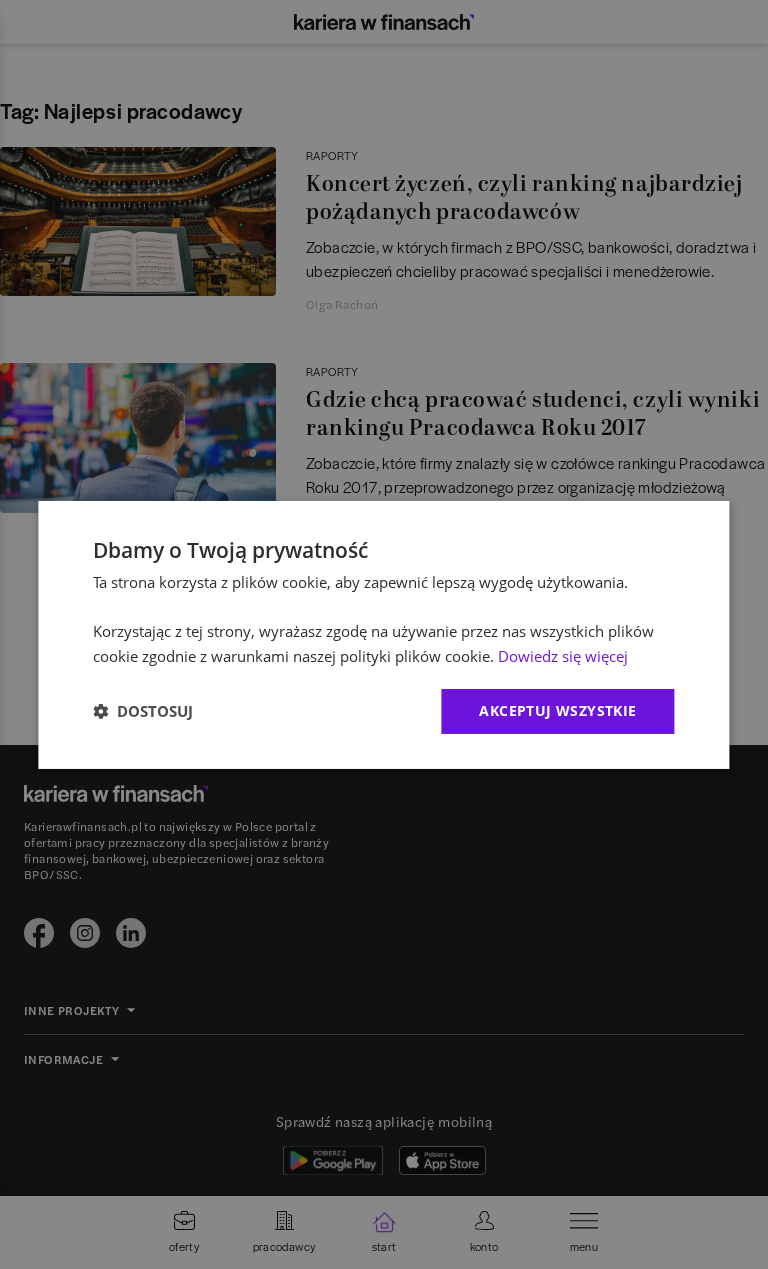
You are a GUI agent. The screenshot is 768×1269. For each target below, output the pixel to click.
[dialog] (383, 634)
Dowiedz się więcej (563, 656)
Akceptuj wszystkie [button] (557, 710)
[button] (143, 711)
